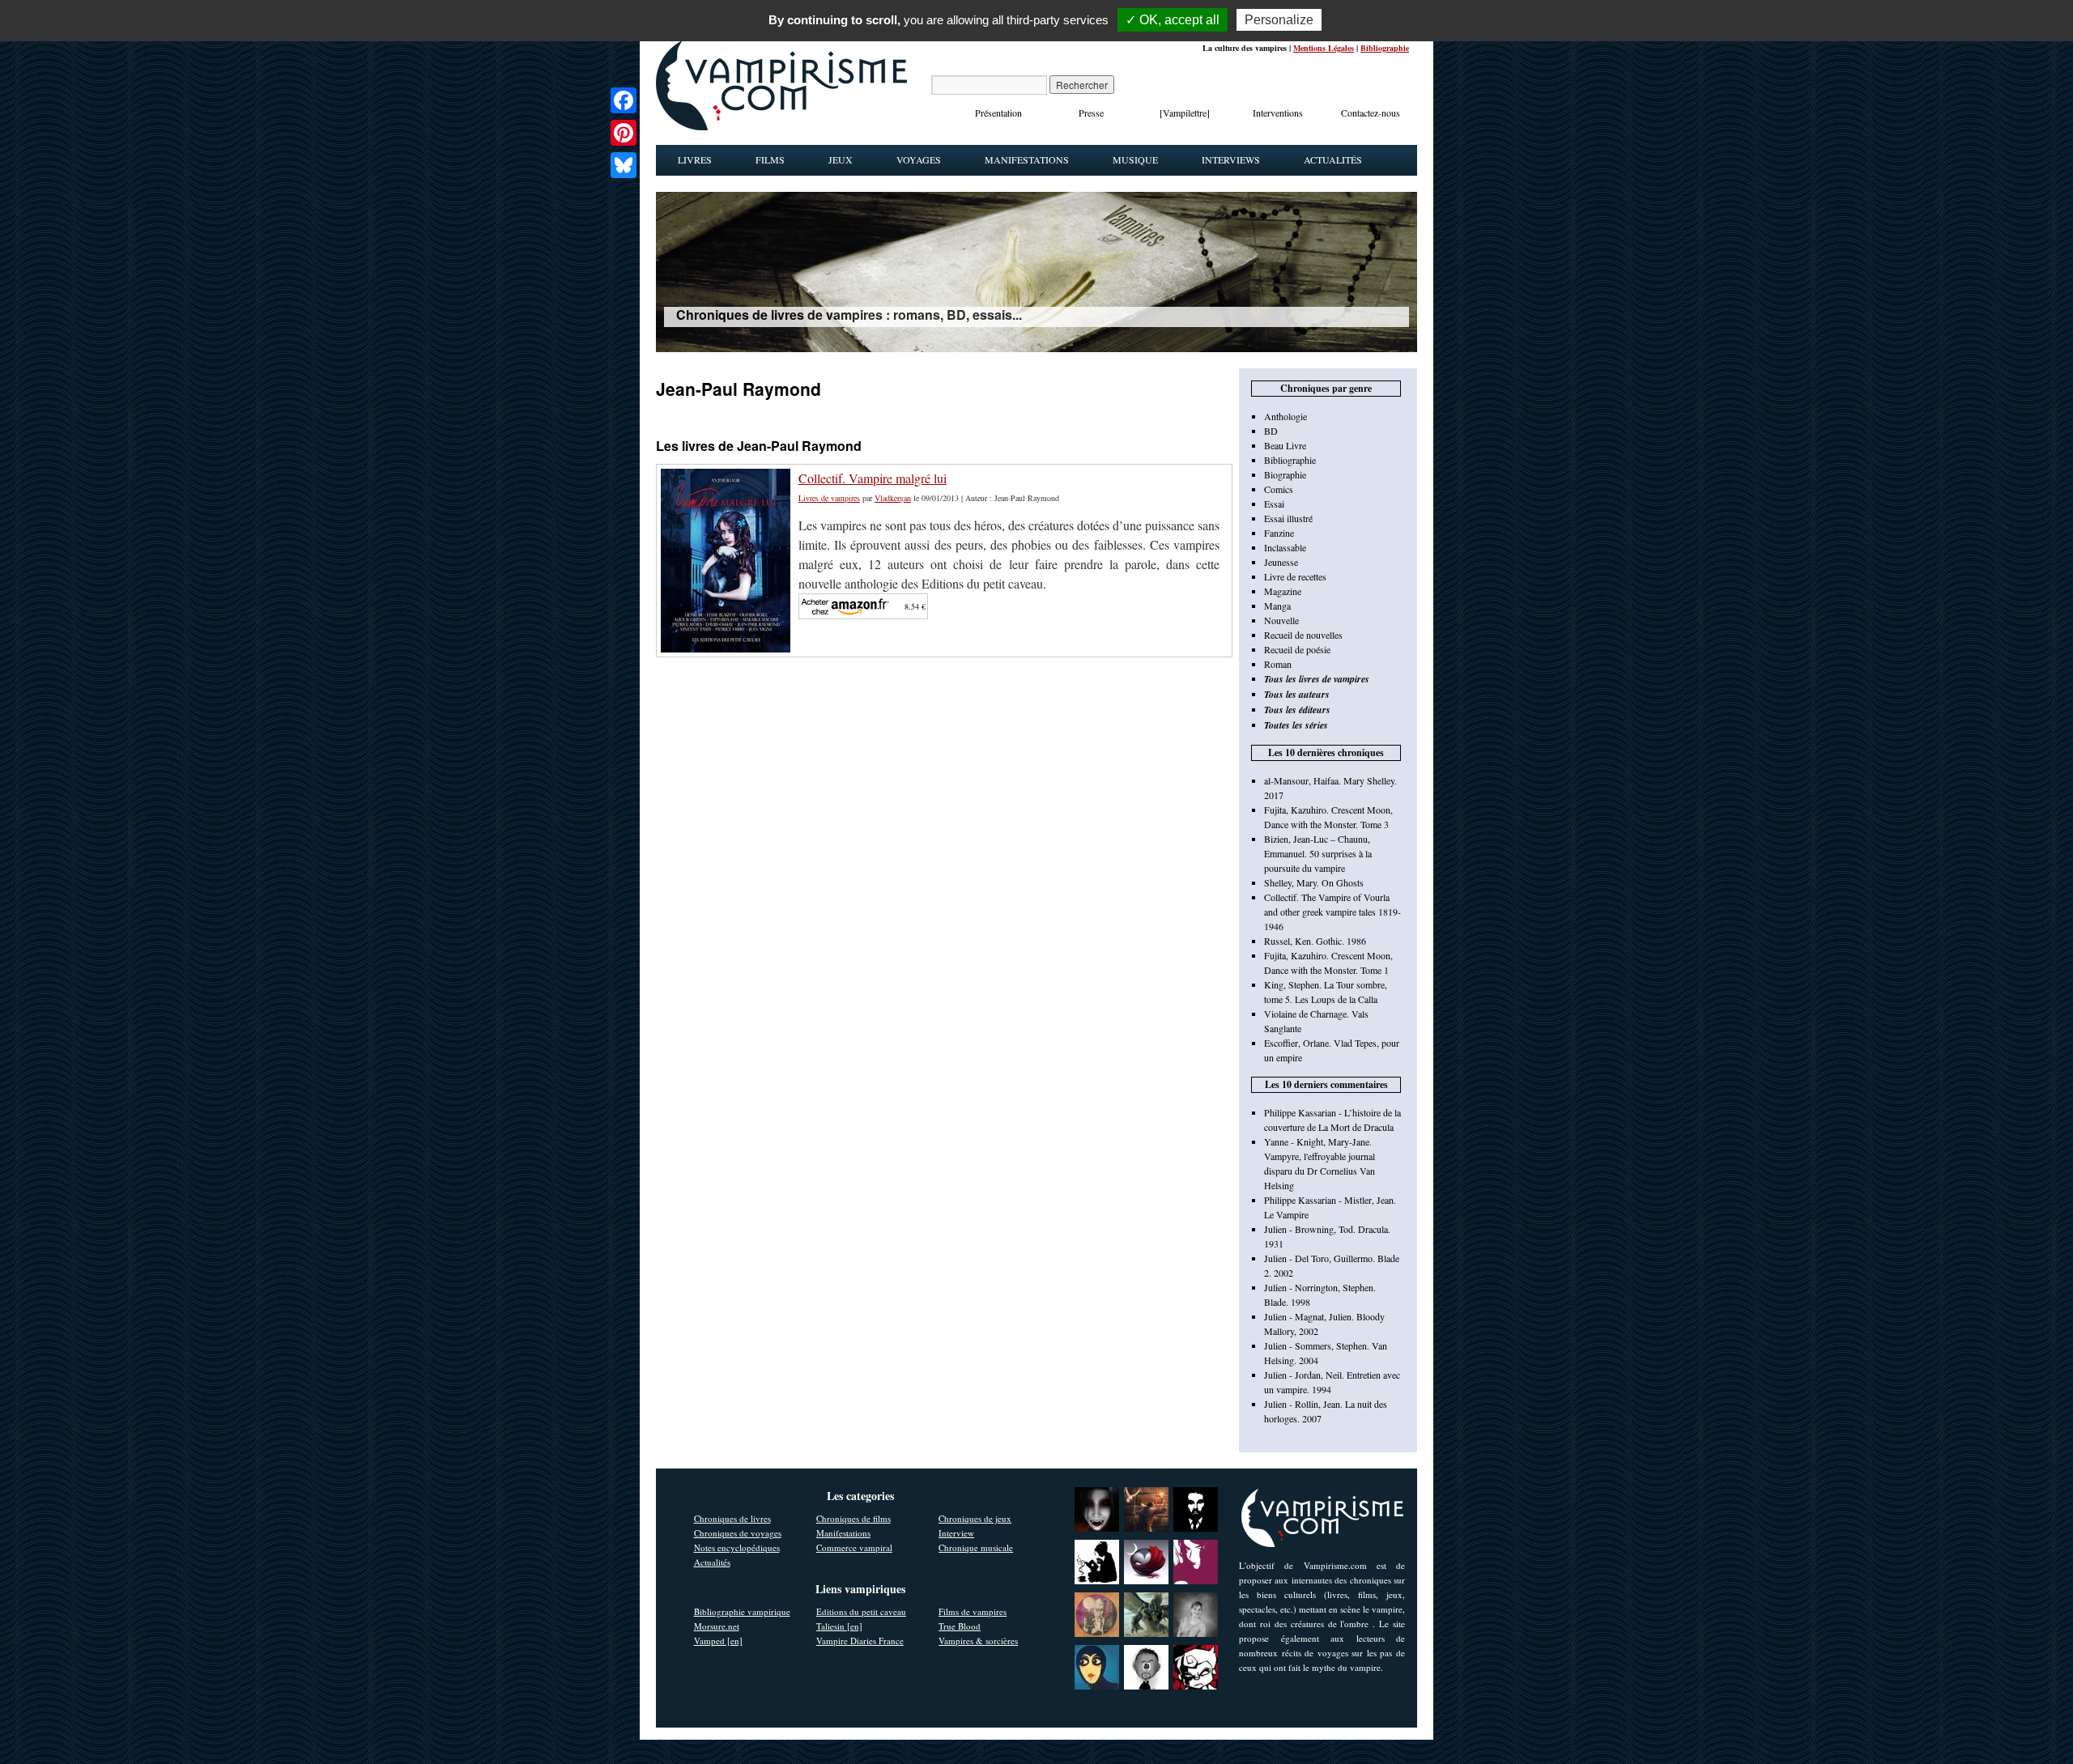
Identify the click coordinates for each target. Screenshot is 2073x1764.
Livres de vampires (829, 498)
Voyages (919, 159)
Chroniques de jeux (975, 1518)
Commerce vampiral (854, 1547)
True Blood (960, 1626)
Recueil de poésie (1297, 649)
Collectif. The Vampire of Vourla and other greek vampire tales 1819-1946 (1332, 912)
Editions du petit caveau (861, 1611)
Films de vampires (973, 1611)
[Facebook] (624, 100)
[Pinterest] (624, 133)
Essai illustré (1288, 518)
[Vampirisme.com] (781, 126)
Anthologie (1286, 416)
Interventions (1278, 113)
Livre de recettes (1295, 576)
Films (770, 159)
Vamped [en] (718, 1641)
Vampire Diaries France (860, 1641)
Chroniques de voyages (738, 1533)
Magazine (1283, 591)
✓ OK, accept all (1173, 20)
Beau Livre (1285, 445)
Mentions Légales (1324, 48)
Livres (695, 159)
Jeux (841, 159)
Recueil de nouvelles (1303, 635)
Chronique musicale (976, 1547)
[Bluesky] (624, 165)
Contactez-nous (1371, 113)
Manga (1277, 606)
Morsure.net (717, 1626)
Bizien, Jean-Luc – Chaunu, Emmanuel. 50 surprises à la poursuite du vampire (1318, 853)
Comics (1279, 489)
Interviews (1231, 159)
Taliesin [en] (839, 1626)
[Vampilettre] (1185, 113)
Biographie (1285, 474)
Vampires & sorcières (978, 1641)
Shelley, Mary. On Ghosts (1314, 882)
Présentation (998, 113)
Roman (1278, 664)
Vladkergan (893, 498)
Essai (1274, 504)
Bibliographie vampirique (742, 1611)
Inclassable (1285, 547)
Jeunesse (1281, 562)
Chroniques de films (853, 1518)
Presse (1091, 113)
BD (1271, 431)
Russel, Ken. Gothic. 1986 (1315, 941)
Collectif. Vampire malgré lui (873, 478)
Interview (956, 1533)
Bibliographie (1385, 48)
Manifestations (1027, 159)
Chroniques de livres (732, 1518)
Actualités (1333, 159)
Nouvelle (1281, 620)
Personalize (1279, 20)
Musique (1135, 159)
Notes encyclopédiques (737, 1547)
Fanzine (1279, 533)
